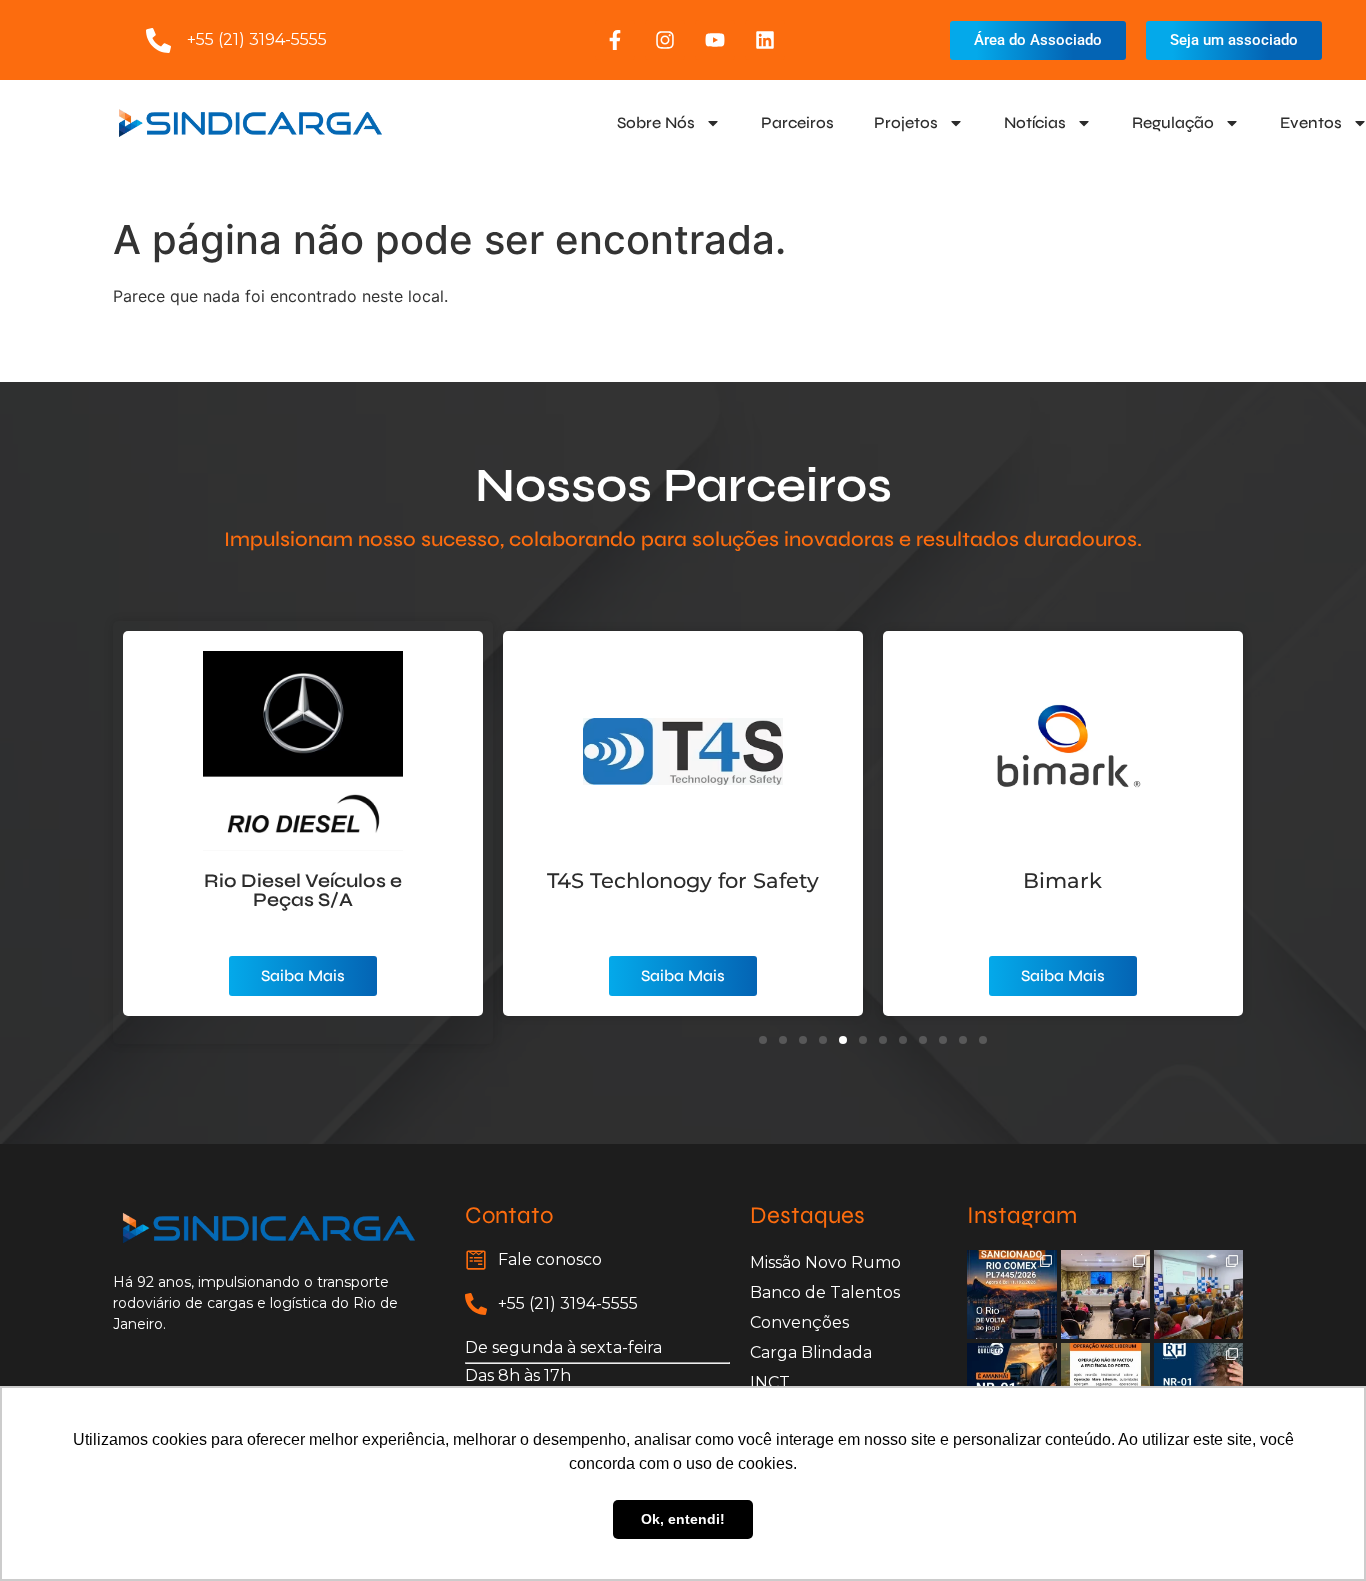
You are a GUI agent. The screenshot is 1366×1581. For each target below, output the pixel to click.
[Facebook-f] (615, 40)
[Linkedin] (765, 40)
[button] (763, 1040)
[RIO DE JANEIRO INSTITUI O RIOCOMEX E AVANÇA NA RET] (1011, 1294)
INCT (770, 1382)
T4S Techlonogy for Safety (683, 880)
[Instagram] (665, 40)
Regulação (1173, 122)
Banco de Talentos (825, 1292)
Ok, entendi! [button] (683, 1519)
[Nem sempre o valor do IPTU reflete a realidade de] (1105, 1294)
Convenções (799, 1322)
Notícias (1035, 122)
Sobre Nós (656, 122)
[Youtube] (715, 40)
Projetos (906, 122)
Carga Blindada (811, 1352)
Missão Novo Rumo (825, 1262)
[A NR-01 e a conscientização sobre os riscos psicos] (1198, 1294)
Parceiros (797, 122)
